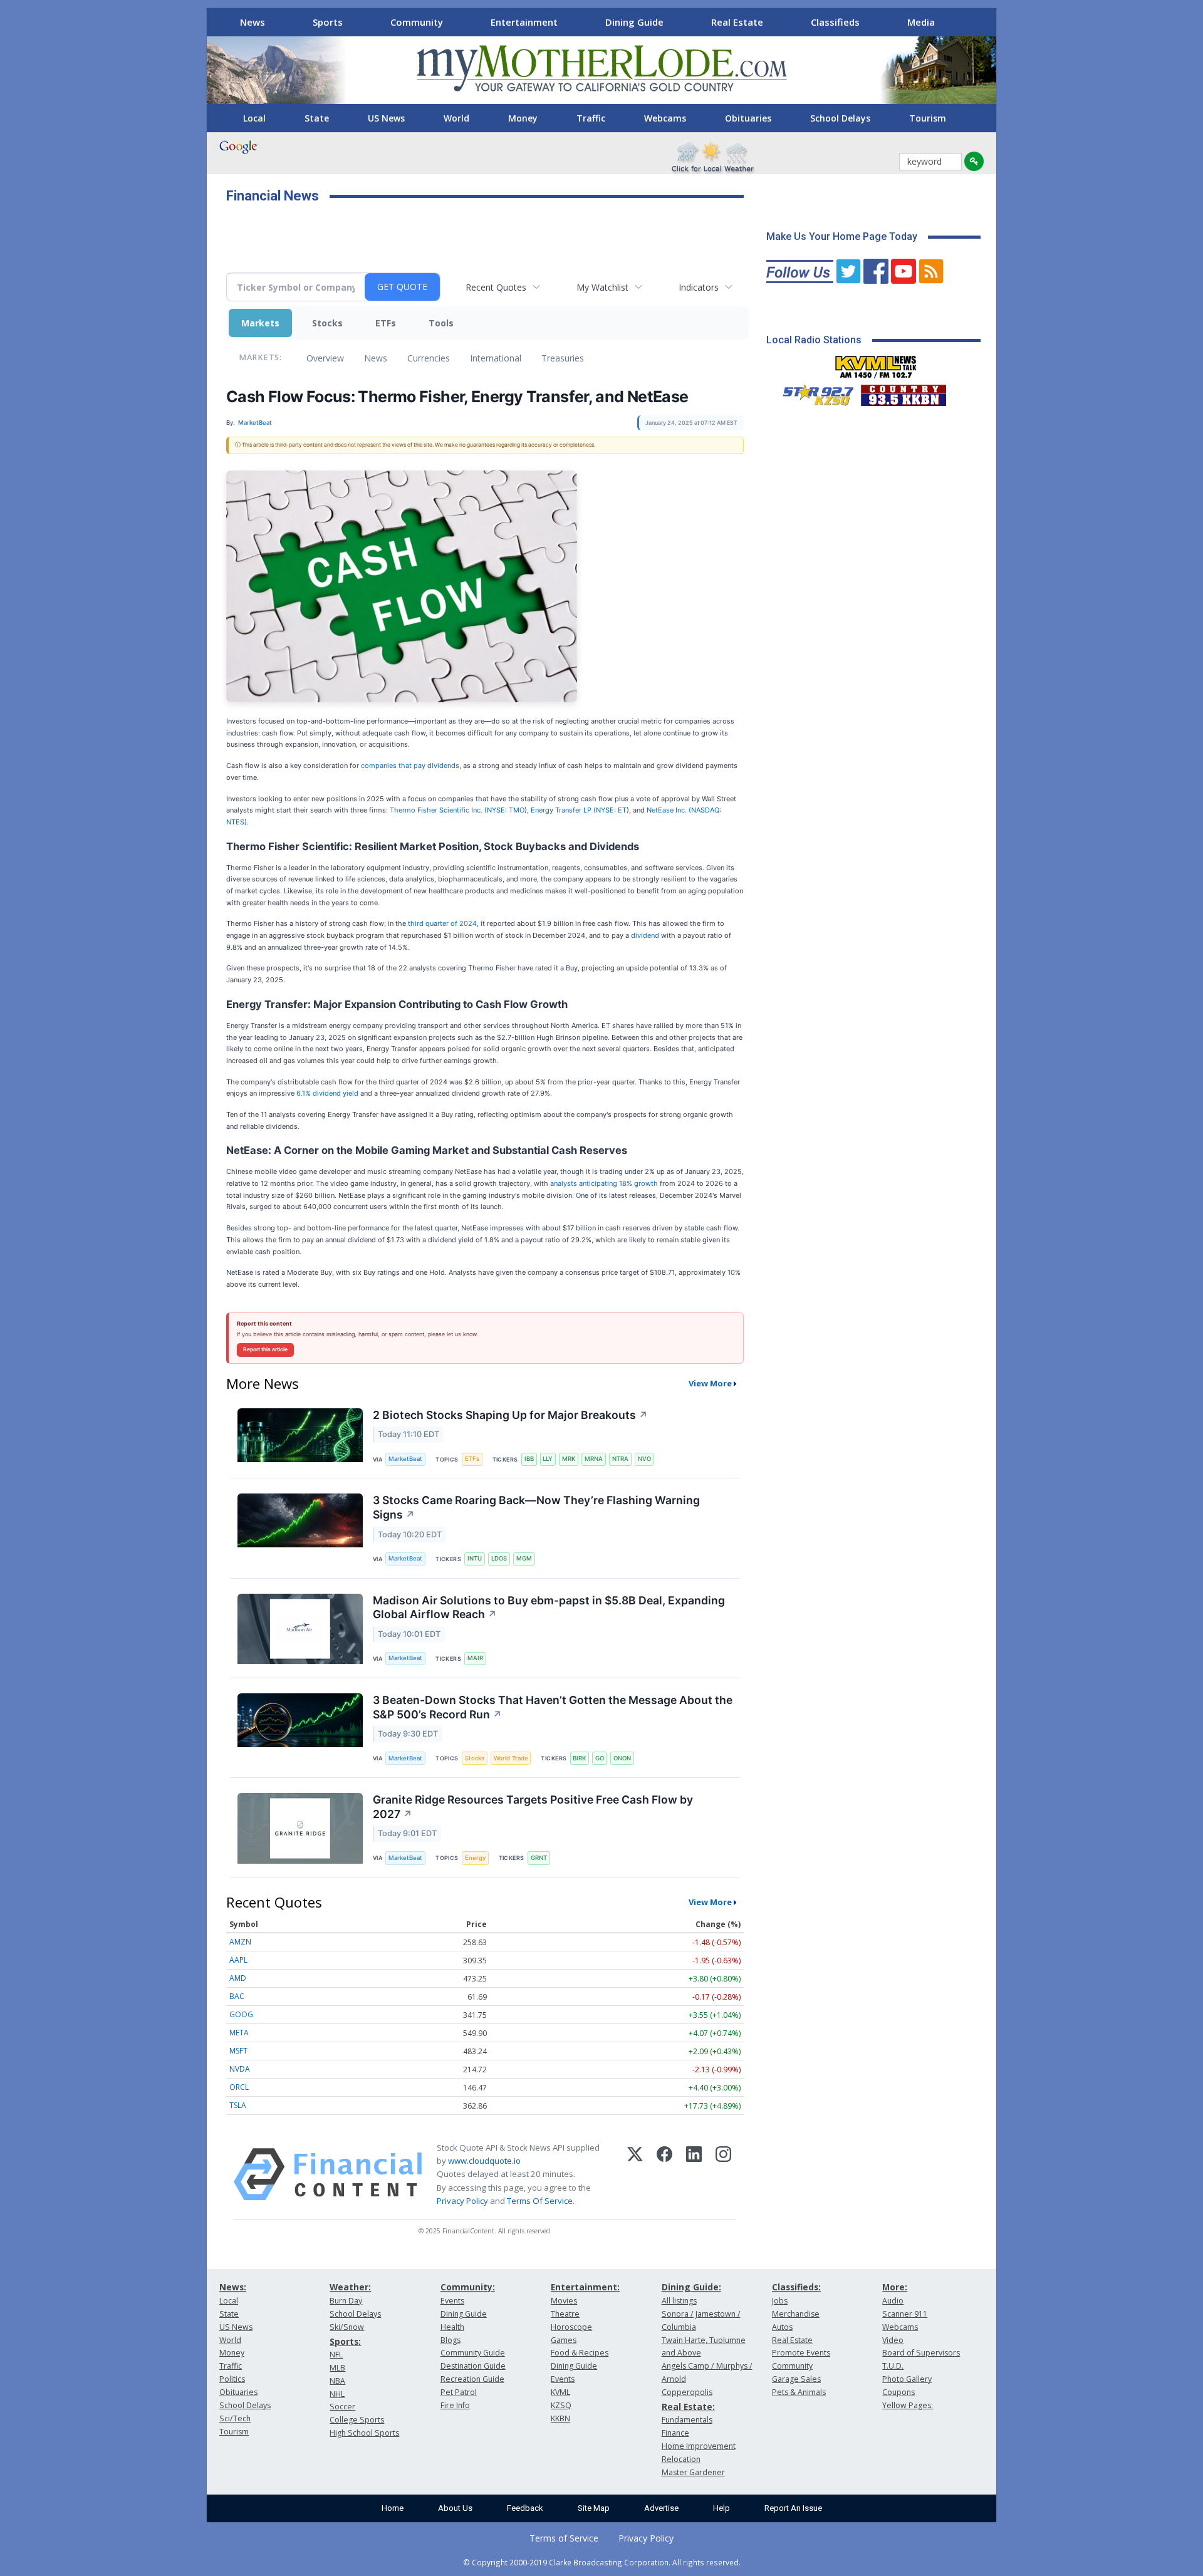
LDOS (499, 1558)
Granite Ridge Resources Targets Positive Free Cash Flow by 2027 (533, 1807)
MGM (524, 1558)
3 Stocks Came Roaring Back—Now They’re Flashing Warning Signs (536, 1507)
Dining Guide (634, 22)
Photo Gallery (907, 2379)
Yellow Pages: (908, 2405)
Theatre (565, 2314)
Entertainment (524, 22)
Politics (232, 2379)
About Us (455, 2508)
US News (386, 118)
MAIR (475, 1658)
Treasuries (563, 358)
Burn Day (346, 2301)
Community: (468, 2287)
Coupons (898, 2392)
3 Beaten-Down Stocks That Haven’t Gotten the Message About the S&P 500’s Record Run (553, 1707)
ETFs (386, 323)
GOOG (241, 2014)
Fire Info (455, 2405)
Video (893, 2340)
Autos (782, 2327)
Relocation (681, 2459)
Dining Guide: (691, 2287)
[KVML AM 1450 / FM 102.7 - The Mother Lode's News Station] (876, 363)
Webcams (665, 118)
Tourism (928, 118)
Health (452, 2327)
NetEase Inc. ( (669, 810)
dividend (645, 935)
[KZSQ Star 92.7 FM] (813, 392)
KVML (560, 2392)
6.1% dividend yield (327, 1093)
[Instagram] (723, 2174)
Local (254, 118)
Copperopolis (687, 2392)
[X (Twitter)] (635, 2174)
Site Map (594, 2508)
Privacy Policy (462, 2201)
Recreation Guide (472, 2379)
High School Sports (364, 2433)
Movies (564, 2301)
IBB (529, 1459)
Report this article (265, 1349)
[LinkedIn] (694, 2174)
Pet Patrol (459, 2392)
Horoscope (571, 2327)
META (239, 2033)
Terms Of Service (540, 2201)
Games (564, 2340)
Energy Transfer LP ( (563, 810)
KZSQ (561, 2405)
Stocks (327, 323)
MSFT (238, 2051)
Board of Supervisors (921, 2353)
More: (895, 2287)
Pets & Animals (799, 2392)
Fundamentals (687, 2420)
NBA (337, 2381)
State (317, 118)
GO (600, 1758)
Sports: (345, 2341)
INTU (475, 1558)
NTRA (620, 1459)
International (496, 358)
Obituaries (748, 118)
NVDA (240, 2069)
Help (721, 2508)
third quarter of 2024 (442, 923)
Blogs (450, 2340)
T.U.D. (893, 2366)
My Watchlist (602, 287)
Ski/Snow (347, 2327)
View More (710, 1383)
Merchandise (796, 2314)
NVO (644, 1459)
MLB (337, 2368)
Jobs (780, 2301)
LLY (548, 1459)
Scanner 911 (905, 2314)
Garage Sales (796, 2379)
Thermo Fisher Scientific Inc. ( (438, 810)
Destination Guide (473, 2366)
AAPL (238, 1960)
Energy (475, 1858)
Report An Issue (793, 2508)
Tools (441, 323)
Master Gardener (693, 2472)
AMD (238, 1978)
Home (393, 2508)
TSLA (238, 2105)
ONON (622, 1758)
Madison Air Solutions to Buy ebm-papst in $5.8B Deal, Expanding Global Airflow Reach (549, 1607)
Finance (675, 2433)
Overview (325, 358)
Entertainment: (585, 2287)
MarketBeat (405, 1459)
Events (452, 2301)
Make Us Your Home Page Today (842, 236)
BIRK (579, 1758)
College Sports (357, 2420)
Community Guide (473, 2353)
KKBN (560, 2418)
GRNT (539, 1858)
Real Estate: (688, 2407)
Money (523, 118)
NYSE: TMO (506, 810)
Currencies (429, 358)
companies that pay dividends (410, 766)
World (456, 118)
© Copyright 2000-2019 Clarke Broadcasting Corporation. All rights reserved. (602, 2562)
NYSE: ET (611, 810)
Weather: (350, 2287)
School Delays (840, 118)
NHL (337, 2394)
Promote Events (801, 2353)
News (253, 22)
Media (921, 22)
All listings (679, 2301)
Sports (328, 22)
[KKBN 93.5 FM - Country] (903, 392)
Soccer (342, 2407)
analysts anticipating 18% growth (604, 1183)
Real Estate (737, 22)
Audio (893, 2301)
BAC (237, 1996)
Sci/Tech (235, 2418)
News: (233, 2287)
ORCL (239, 2087)
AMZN (240, 1942)
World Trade (511, 1758)
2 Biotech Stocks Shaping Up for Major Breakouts (510, 1415)
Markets (260, 323)
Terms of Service (564, 2538)
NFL (336, 2355)
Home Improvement (699, 2446)
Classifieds (835, 22)
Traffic (591, 118)
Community (417, 22)
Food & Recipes (580, 2353)
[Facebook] (664, 2174)
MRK (569, 1459)
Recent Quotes (496, 287)
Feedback (525, 2508)
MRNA (594, 1459)
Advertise (661, 2508)
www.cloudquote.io (484, 2161)
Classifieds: (796, 2287)
